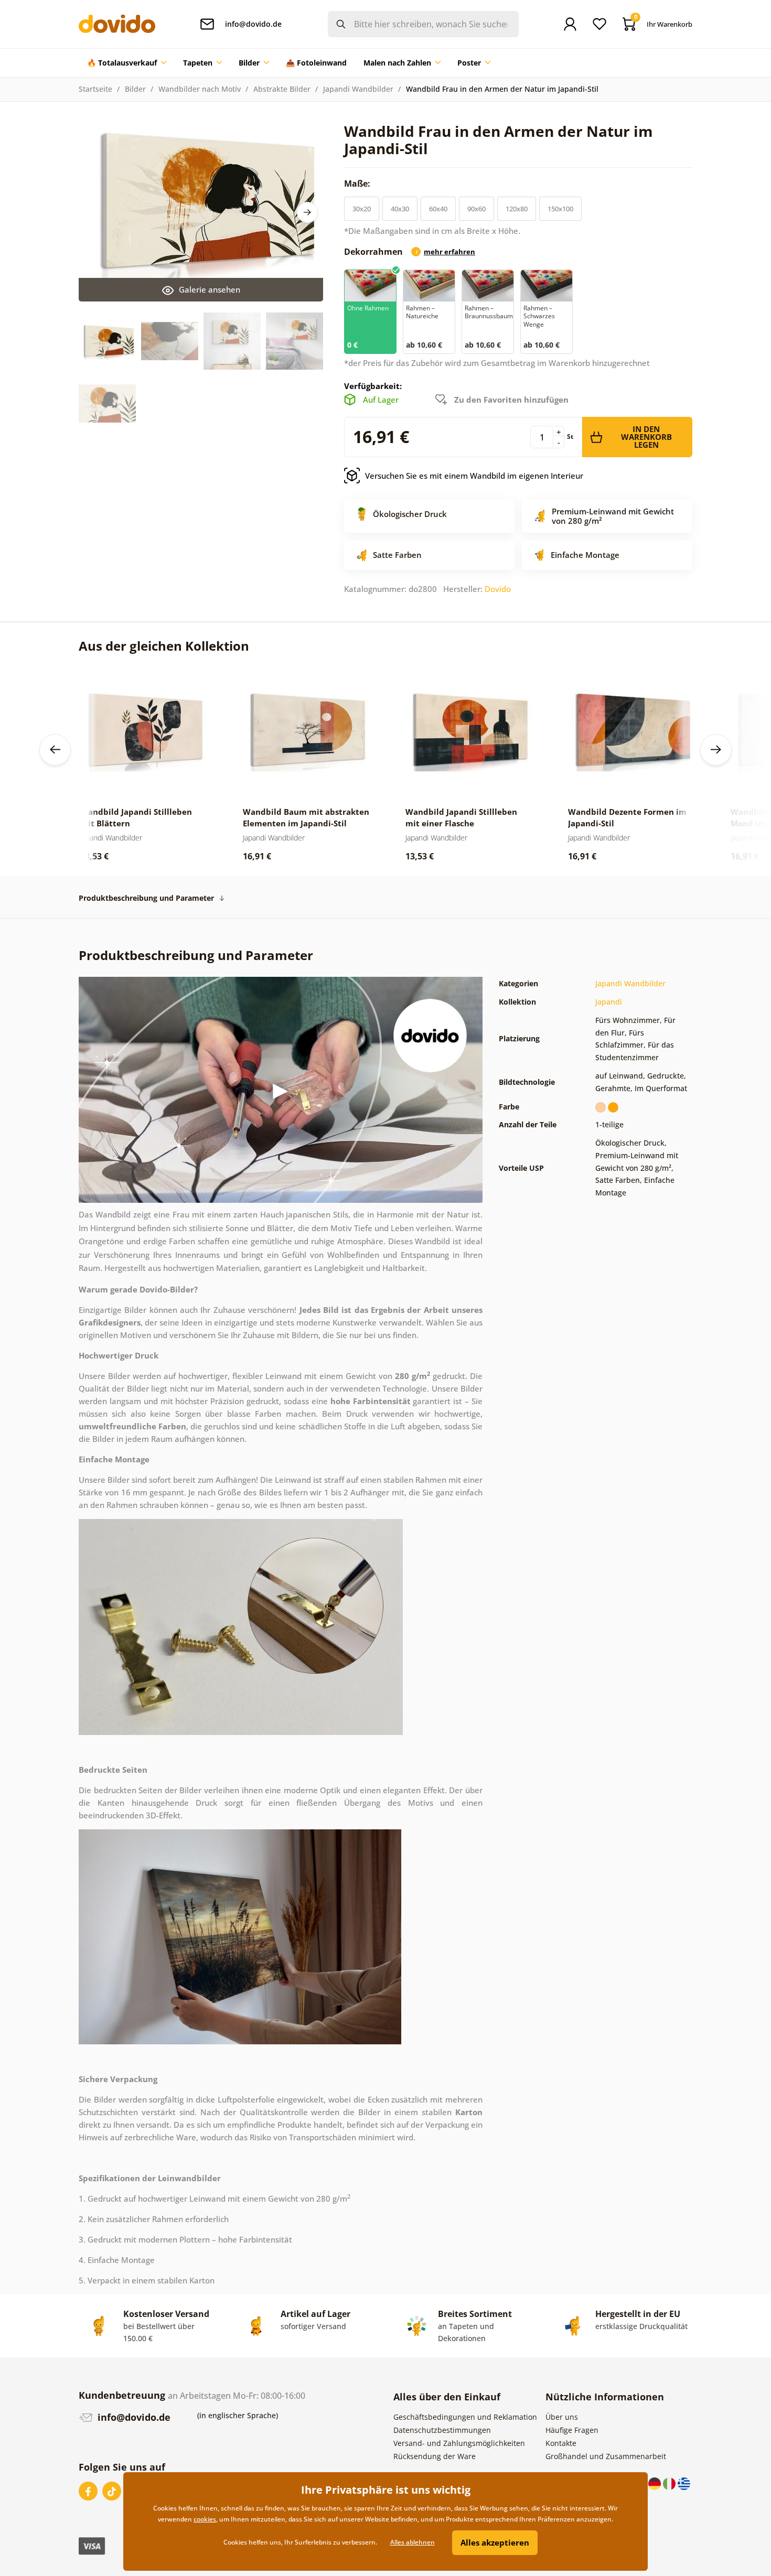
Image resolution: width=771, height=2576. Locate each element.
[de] (656, 2483)
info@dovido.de (133, 2417)
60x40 (438, 209)
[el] (684, 2483)
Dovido (498, 589)
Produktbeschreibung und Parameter (146, 898)
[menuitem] (127, 63)
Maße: (358, 184)
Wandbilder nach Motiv (200, 89)
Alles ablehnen (413, 2542)
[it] (670, 2483)
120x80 (517, 209)
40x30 (400, 209)
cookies (205, 2519)
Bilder (135, 89)
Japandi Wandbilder (358, 89)
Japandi (609, 1002)
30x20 (362, 209)
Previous (55, 750)
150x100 (560, 209)
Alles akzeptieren (495, 2542)
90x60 (476, 209)
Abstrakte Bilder (282, 89)
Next (307, 212)
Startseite (95, 89)
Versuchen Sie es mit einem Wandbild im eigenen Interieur (474, 476)
